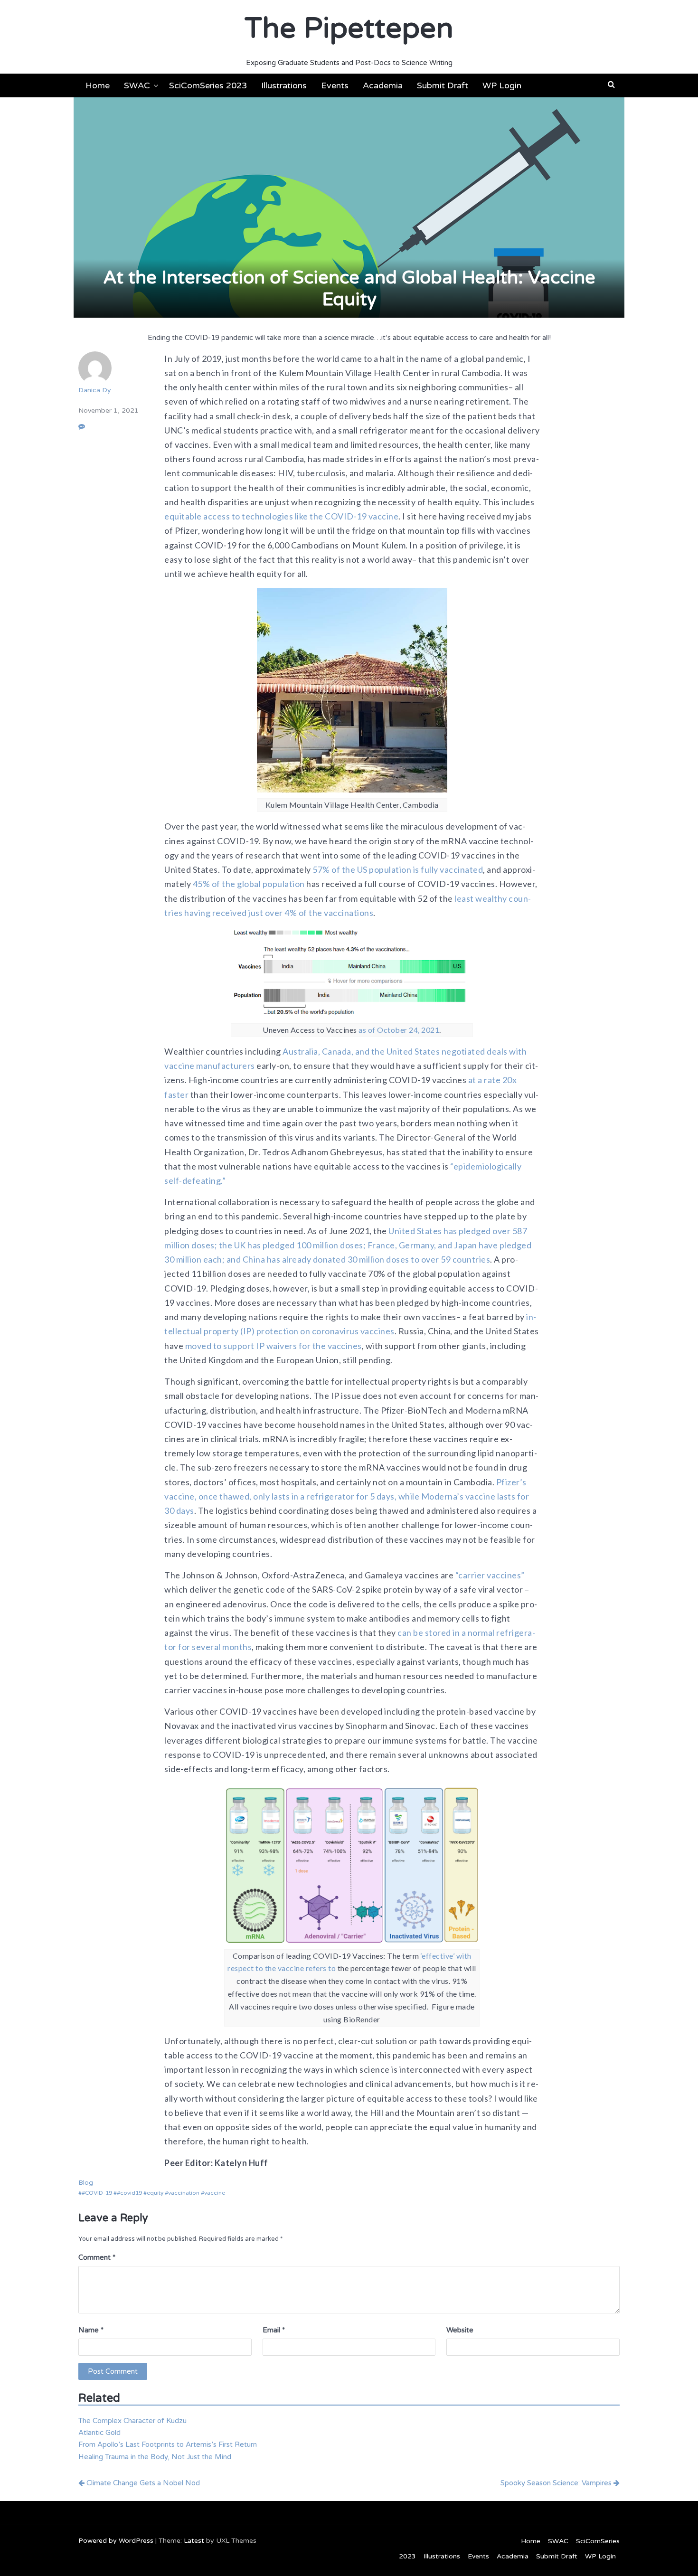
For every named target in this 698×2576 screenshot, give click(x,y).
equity (155, 2193)
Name (91, 2330)
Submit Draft (443, 85)
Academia (383, 85)
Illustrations (284, 85)
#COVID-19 (97, 2193)
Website (460, 2330)
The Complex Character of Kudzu (132, 2421)
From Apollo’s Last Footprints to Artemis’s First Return (168, 2444)
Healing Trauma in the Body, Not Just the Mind (155, 2457)
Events (335, 85)
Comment (97, 2257)
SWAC (137, 85)
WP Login (502, 85)
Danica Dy (95, 390)
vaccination (184, 2193)
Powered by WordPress (116, 2541)
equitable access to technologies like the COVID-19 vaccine (281, 516)
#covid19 (129, 2193)
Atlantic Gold (99, 2433)
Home (98, 85)
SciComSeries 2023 (208, 85)
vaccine (215, 2193)
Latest (194, 2541)
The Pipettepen (349, 28)
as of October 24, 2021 (399, 1030)
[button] (611, 85)
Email (274, 2330)
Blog (86, 2183)
